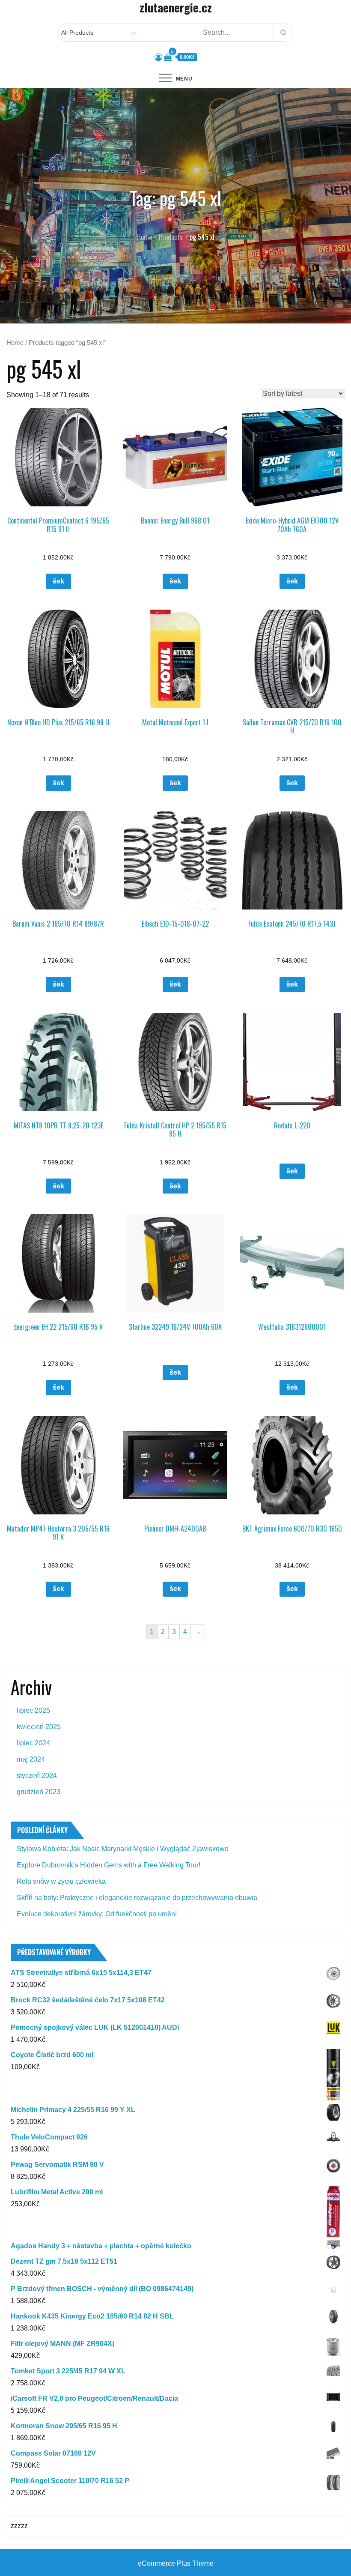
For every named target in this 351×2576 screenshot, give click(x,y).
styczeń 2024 (37, 1776)
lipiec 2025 (33, 1710)
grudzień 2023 (39, 1792)
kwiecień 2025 (39, 1727)
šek (58, 581)
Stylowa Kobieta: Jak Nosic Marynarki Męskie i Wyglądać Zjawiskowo (123, 1849)
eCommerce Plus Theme (176, 2563)
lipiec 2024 (33, 1743)
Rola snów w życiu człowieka (61, 1881)
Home (15, 343)
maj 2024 (31, 1759)
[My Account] (158, 57)
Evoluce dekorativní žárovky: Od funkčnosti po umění (97, 1914)
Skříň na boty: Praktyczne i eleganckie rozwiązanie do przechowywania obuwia (137, 1898)
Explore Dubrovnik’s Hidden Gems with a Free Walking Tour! (109, 1865)
